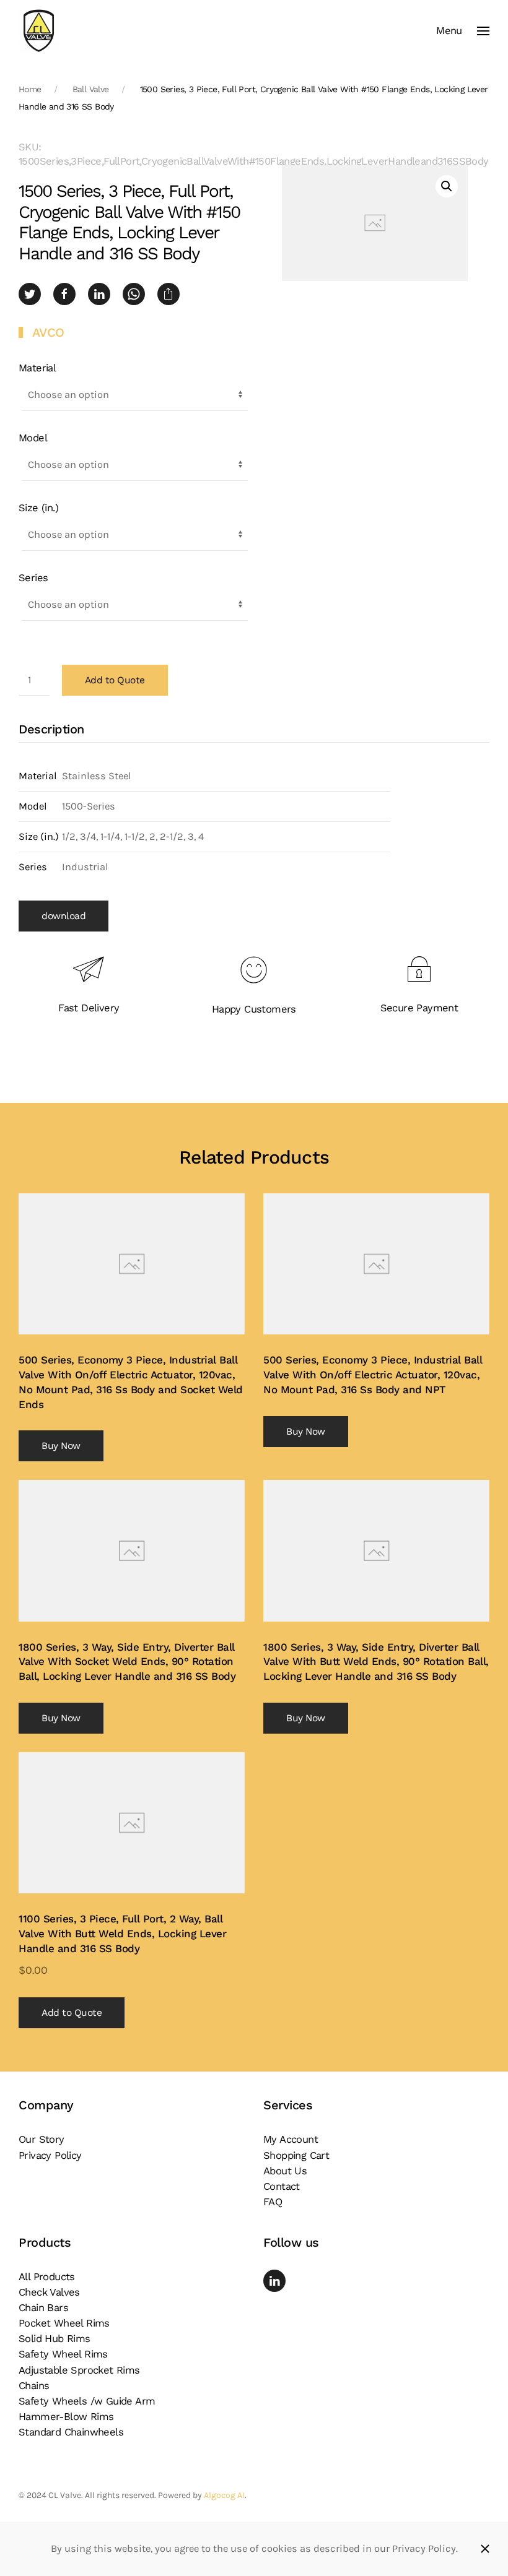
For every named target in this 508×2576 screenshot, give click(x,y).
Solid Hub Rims (55, 2339)
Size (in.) (38, 508)
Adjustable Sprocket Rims (79, 2370)
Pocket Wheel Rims (64, 2323)
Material (37, 368)
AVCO (48, 332)
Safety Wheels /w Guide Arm (87, 2401)
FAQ (273, 2202)
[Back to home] (39, 31)
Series (33, 578)
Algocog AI (224, 2495)
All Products (47, 2277)
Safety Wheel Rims (63, 2354)
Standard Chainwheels (71, 2432)
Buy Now (61, 1446)
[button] (463, 31)
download (63, 916)
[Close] (485, 2549)
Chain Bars (43, 2308)
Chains (34, 2386)
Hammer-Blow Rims (66, 2417)
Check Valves (49, 2292)
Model (33, 438)
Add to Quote (115, 680)
